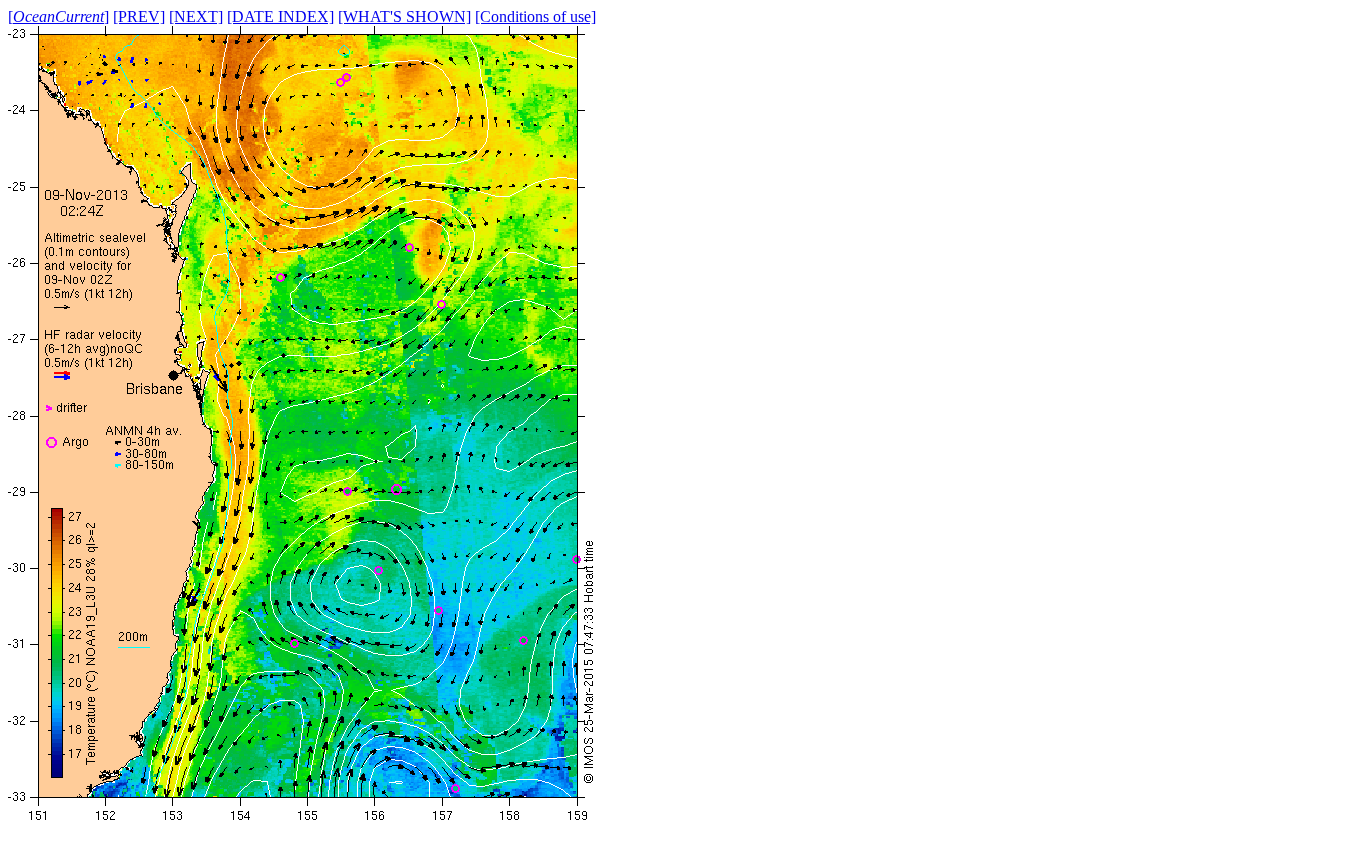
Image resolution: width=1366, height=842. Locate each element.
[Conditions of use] (535, 16)
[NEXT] (196, 16)
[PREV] (139, 16)
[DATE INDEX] (280, 16)
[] (58, 16)
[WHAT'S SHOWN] (404, 16)
